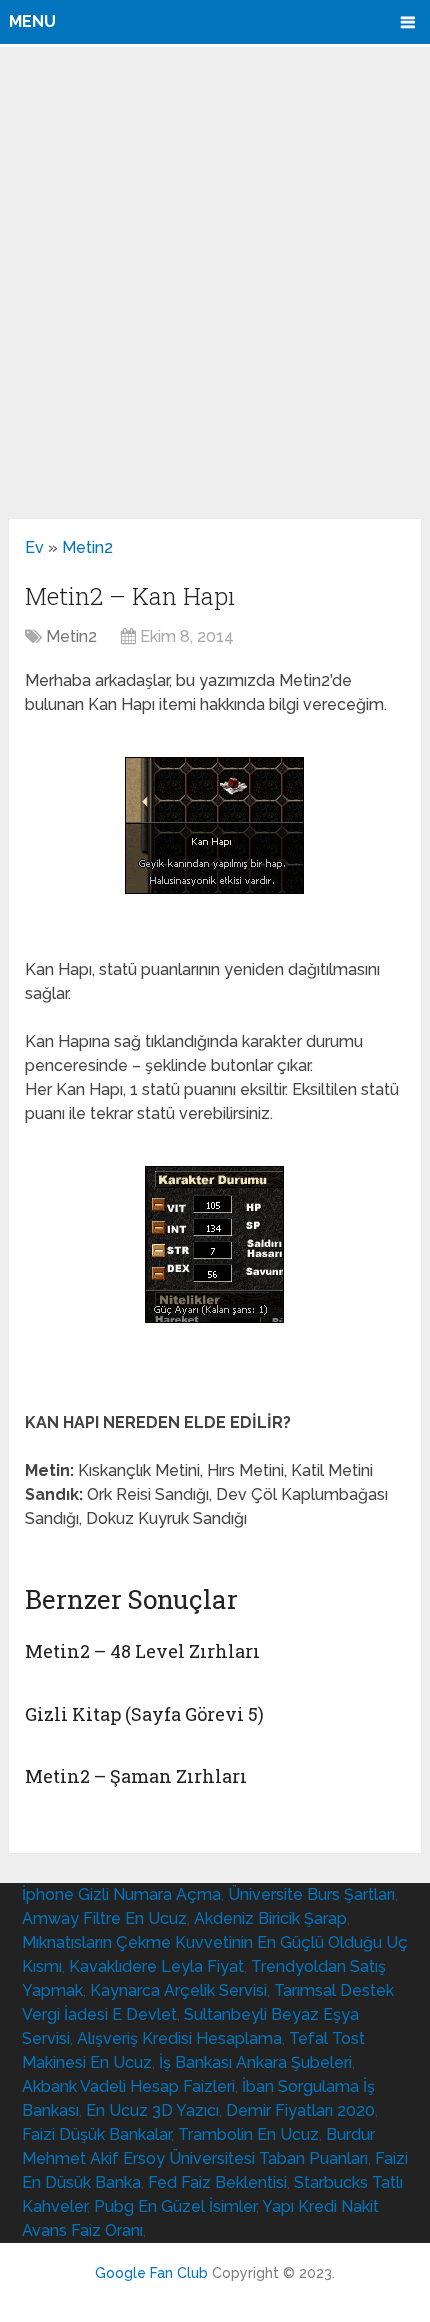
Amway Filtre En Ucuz (104, 1918)
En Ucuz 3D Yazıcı (152, 2110)
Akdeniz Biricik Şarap (270, 1918)
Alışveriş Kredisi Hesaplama (179, 2038)
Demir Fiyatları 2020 (300, 2110)
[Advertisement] (215, 282)
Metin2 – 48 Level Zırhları (142, 1651)
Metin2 (87, 547)
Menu (32, 21)
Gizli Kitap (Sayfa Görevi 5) (144, 1714)
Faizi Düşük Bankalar (96, 2134)
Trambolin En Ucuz (248, 2134)
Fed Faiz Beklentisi (217, 2182)
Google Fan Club (151, 2273)
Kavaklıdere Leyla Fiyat (156, 1966)
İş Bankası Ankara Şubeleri (255, 2062)
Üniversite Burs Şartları (311, 1894)
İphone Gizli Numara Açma (121, 1894)
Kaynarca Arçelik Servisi (178, 1990)
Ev (34, 547)
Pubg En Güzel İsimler (175, 2206)
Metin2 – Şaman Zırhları (136, 1776)
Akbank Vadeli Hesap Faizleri (128, 2086)
